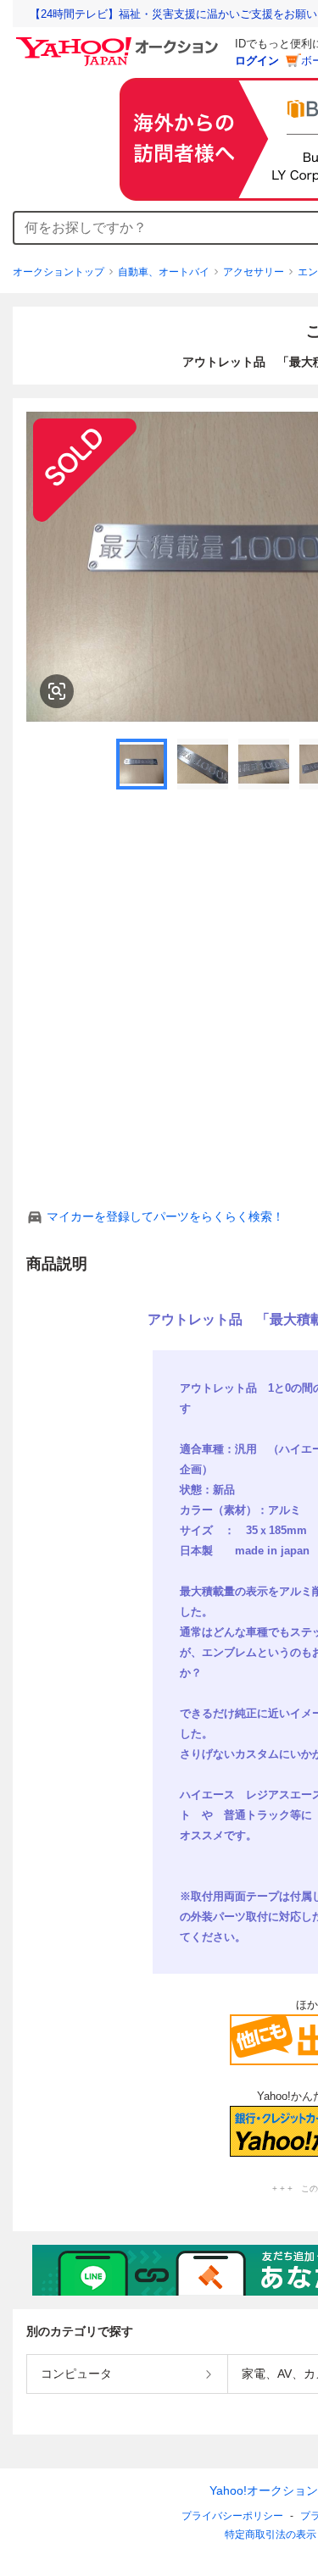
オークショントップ (59, 272)
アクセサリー (254, 272)
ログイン (257, 61)
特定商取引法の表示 (271, 2534)
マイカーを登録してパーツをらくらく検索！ (165, 1216)
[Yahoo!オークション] (120, 42)
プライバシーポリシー (232, 2516)
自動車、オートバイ (164, 272)
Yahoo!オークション (264, 2490)
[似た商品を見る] (57, 691)
